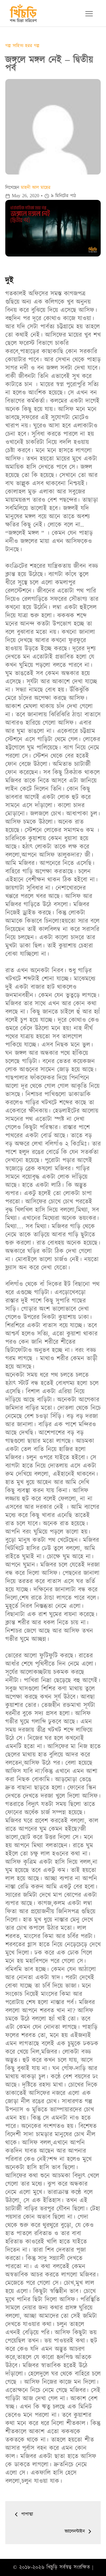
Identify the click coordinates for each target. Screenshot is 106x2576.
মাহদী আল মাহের (36, 187)
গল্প (9, 46)
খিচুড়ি (52, 2567)
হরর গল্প (32, 46)
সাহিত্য (19, 46)
